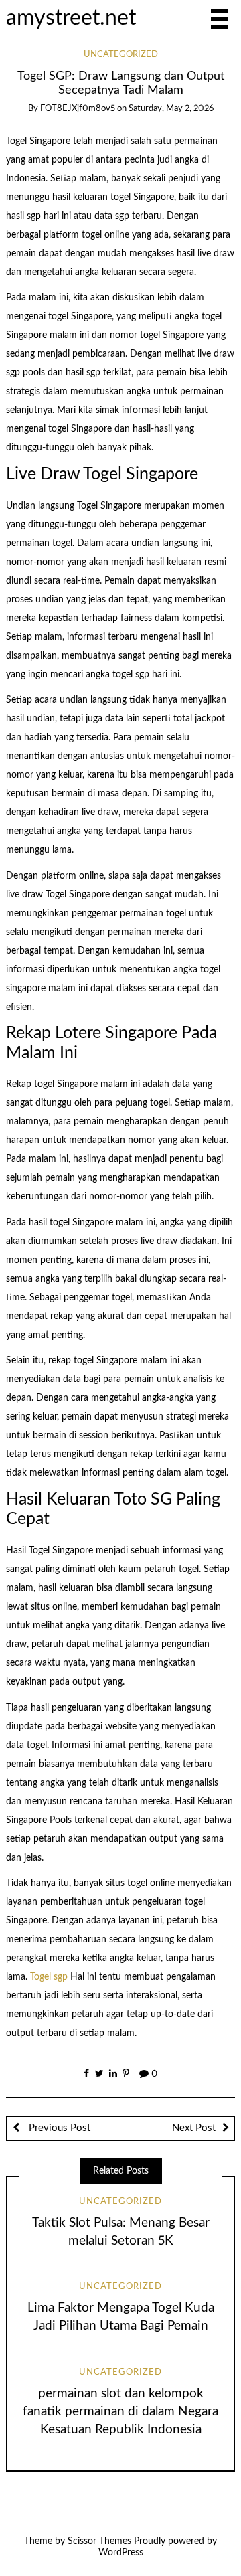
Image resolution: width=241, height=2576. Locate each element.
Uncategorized (121, 55)
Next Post (194, 2128)
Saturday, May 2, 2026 (171, 109)
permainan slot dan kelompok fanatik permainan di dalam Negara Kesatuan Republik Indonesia (120, 2412)
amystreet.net (71, 18)
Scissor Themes (99, 2541)
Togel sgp (49, 1977)
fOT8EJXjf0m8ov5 (78, 109)
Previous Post (58, 2128)
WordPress (121, 2553)
